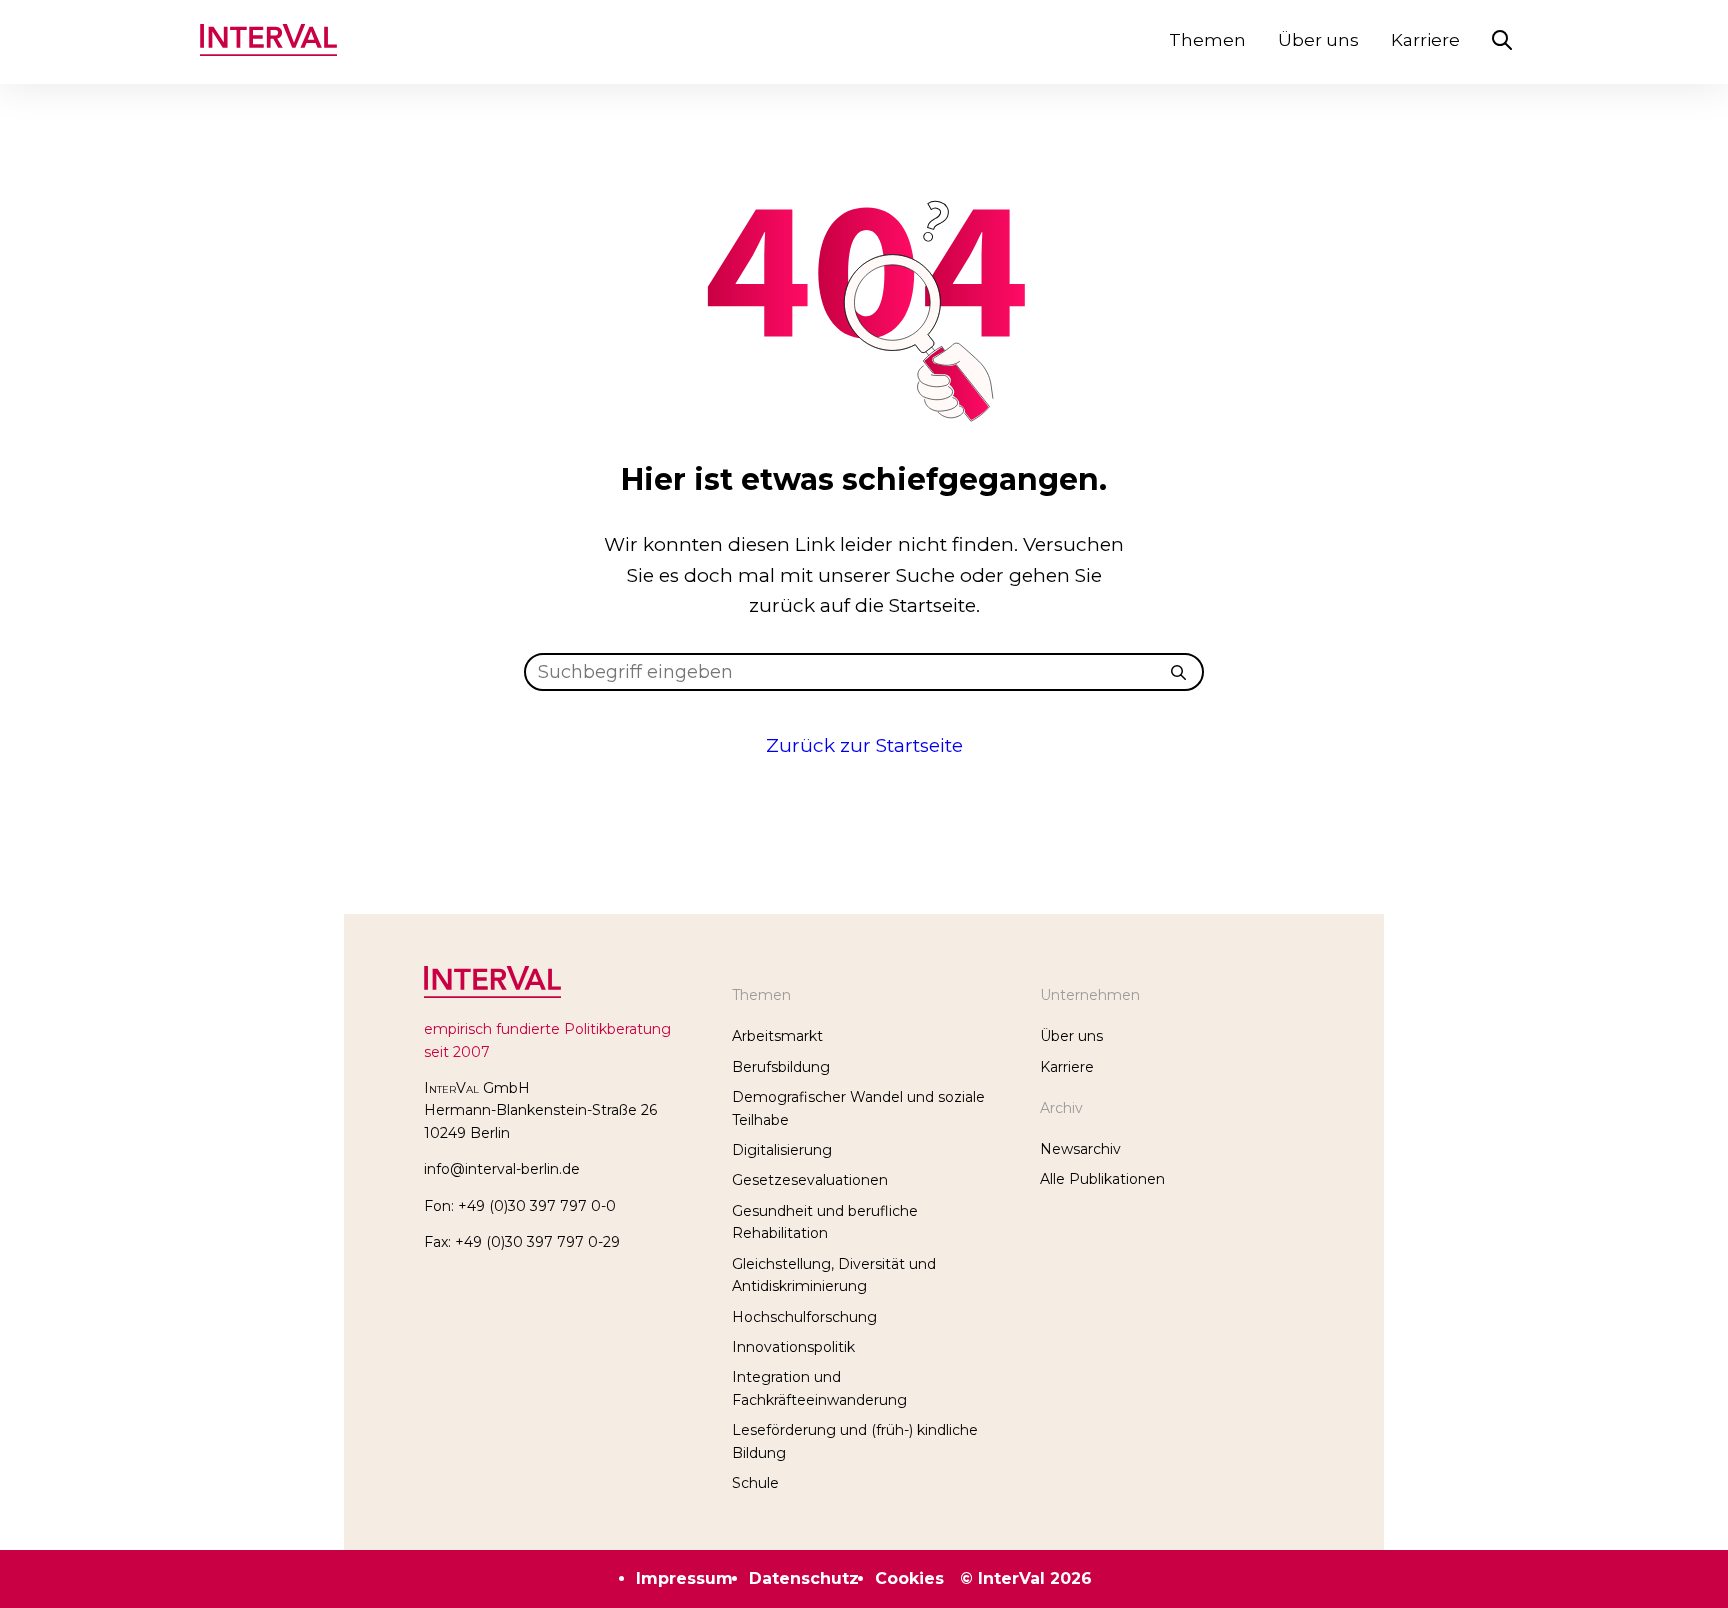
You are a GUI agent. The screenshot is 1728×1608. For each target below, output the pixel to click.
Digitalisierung (782, 1150)
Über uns (1318, 40)
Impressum (684, 1578)
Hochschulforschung (804, 1317)
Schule (755, 1483)
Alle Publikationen (1102, 1179)
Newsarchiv (1080, 1149)
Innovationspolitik (793, 1347)
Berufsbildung (781, 1067)
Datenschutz (804, 1578)
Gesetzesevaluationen (810, 1180)
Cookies (909, 1578)
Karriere (1425, 40)
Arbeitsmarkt (777, 1036)
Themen (1207, 40)
